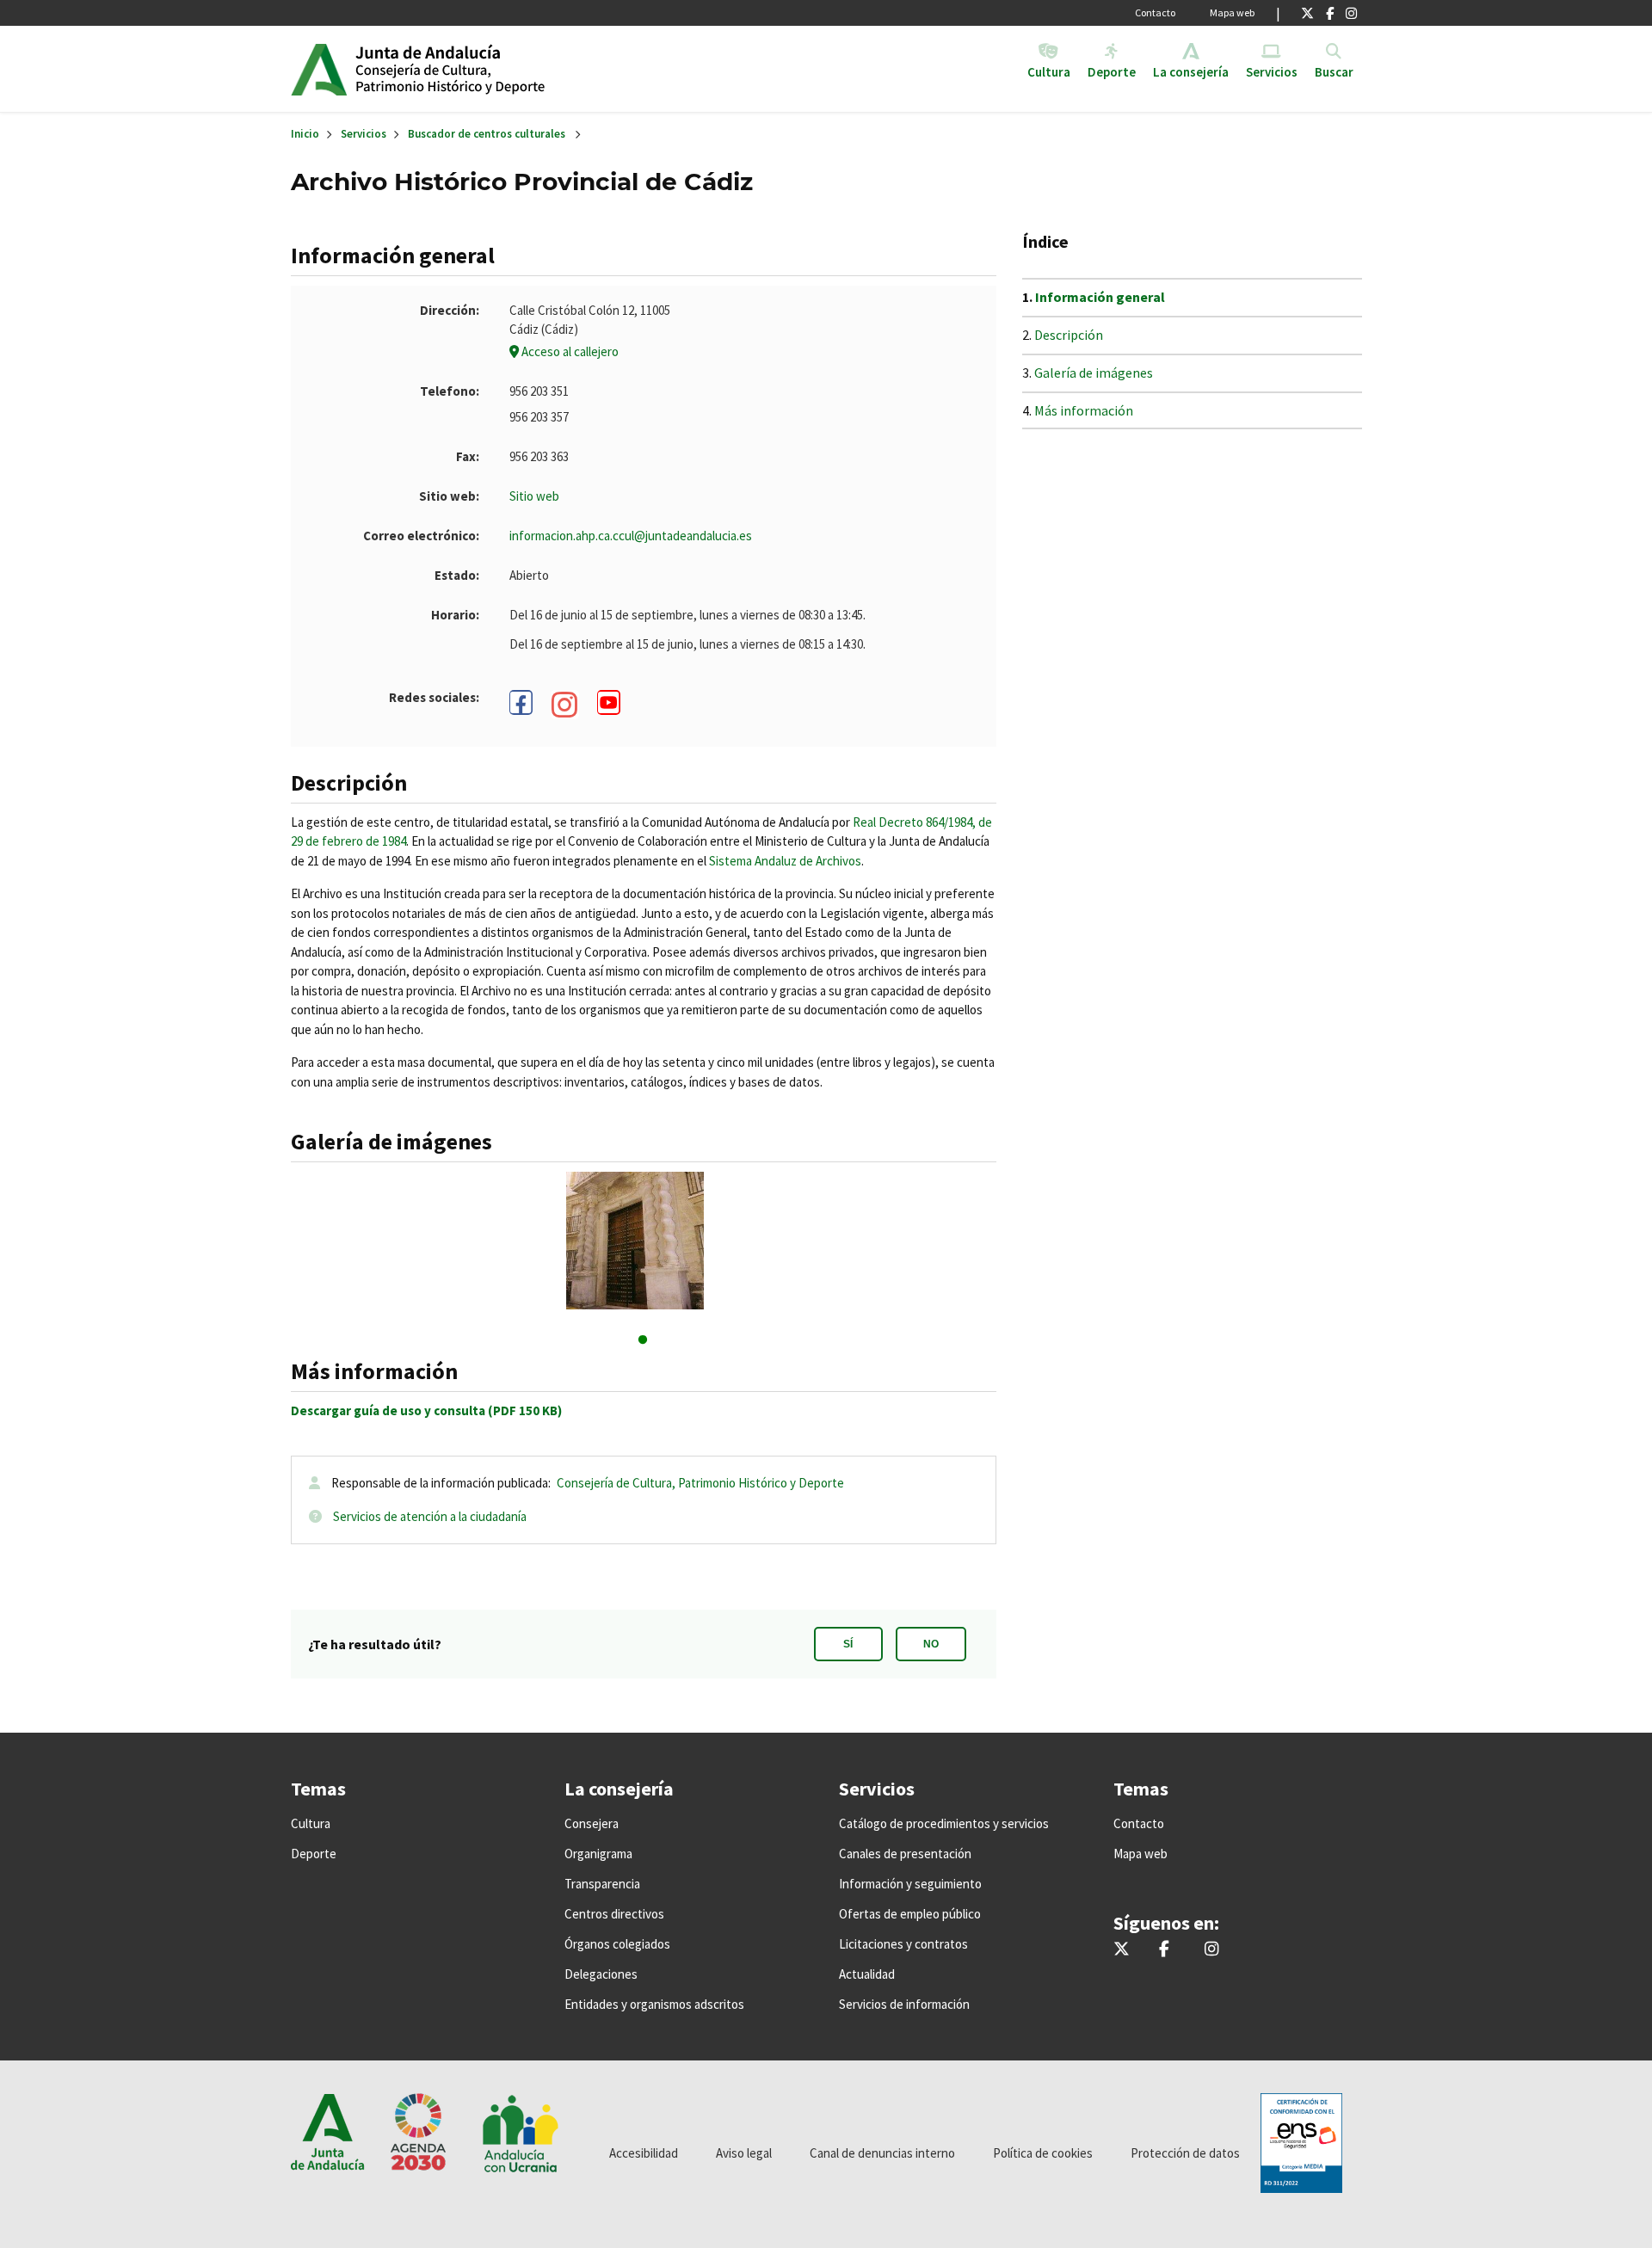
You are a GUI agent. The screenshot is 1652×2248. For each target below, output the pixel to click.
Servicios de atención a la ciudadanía (430, 1516)
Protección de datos (1185, 2153)
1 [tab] (643, 1340)
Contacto (1155, 12)
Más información (1084, 410)
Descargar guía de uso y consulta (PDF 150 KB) (426, 1410)
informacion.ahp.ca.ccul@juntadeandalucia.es (631, 536)
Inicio (487, 69)
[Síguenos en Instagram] (1351, 13)
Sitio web (534, 496)
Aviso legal (744, 2153)
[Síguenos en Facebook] (1330, 13)
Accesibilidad (644, 2153)
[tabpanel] (643, 1241)
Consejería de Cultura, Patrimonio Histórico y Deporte (700, 1483)
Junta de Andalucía (319, 69)
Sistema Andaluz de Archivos (785, 861)
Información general (1100, 297)
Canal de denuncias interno (882, 2153)
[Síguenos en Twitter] (1307, 13)
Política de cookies (1043, 2153)
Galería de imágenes (1094, 373)
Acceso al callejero (569, 351)
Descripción (1069, 335)
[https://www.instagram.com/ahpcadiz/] (565, 705)
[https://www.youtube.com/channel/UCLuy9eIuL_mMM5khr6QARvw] (609, 702)
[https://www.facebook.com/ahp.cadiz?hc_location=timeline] (521, 702)
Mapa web (1232, 12)
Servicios (364, 134)
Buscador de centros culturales (487, 134)
